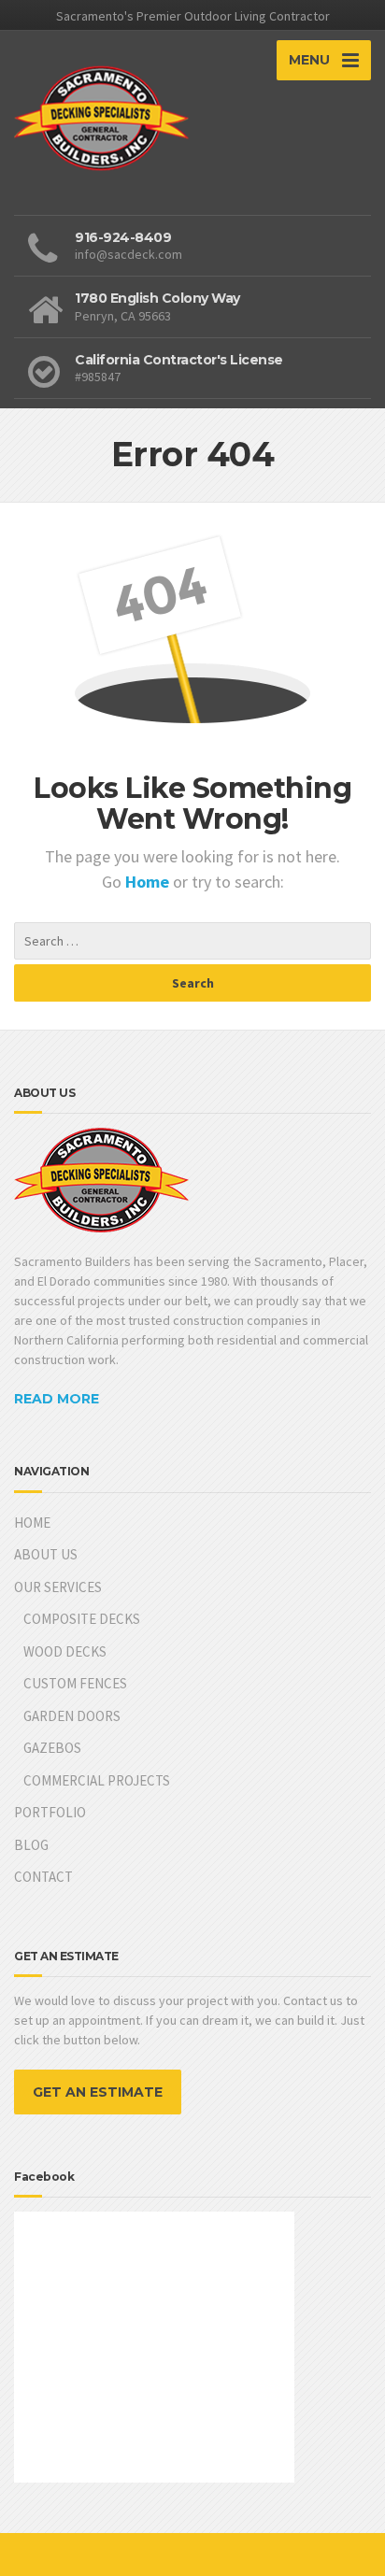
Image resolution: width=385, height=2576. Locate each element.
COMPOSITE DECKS (82, 1619)
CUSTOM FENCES (75, 1683)
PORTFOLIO (50, 1812)
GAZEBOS (52, 1748)
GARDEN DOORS (72, 1716)
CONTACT (43, 1877)
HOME (32, 1523)
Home (149, 882)
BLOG (31, 1845)
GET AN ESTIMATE (98, 2092)
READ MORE (57, 1399)
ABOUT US (46, 1554)
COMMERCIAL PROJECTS (97, 1780)
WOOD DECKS (65, 1651)
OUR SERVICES (58, 1587)
